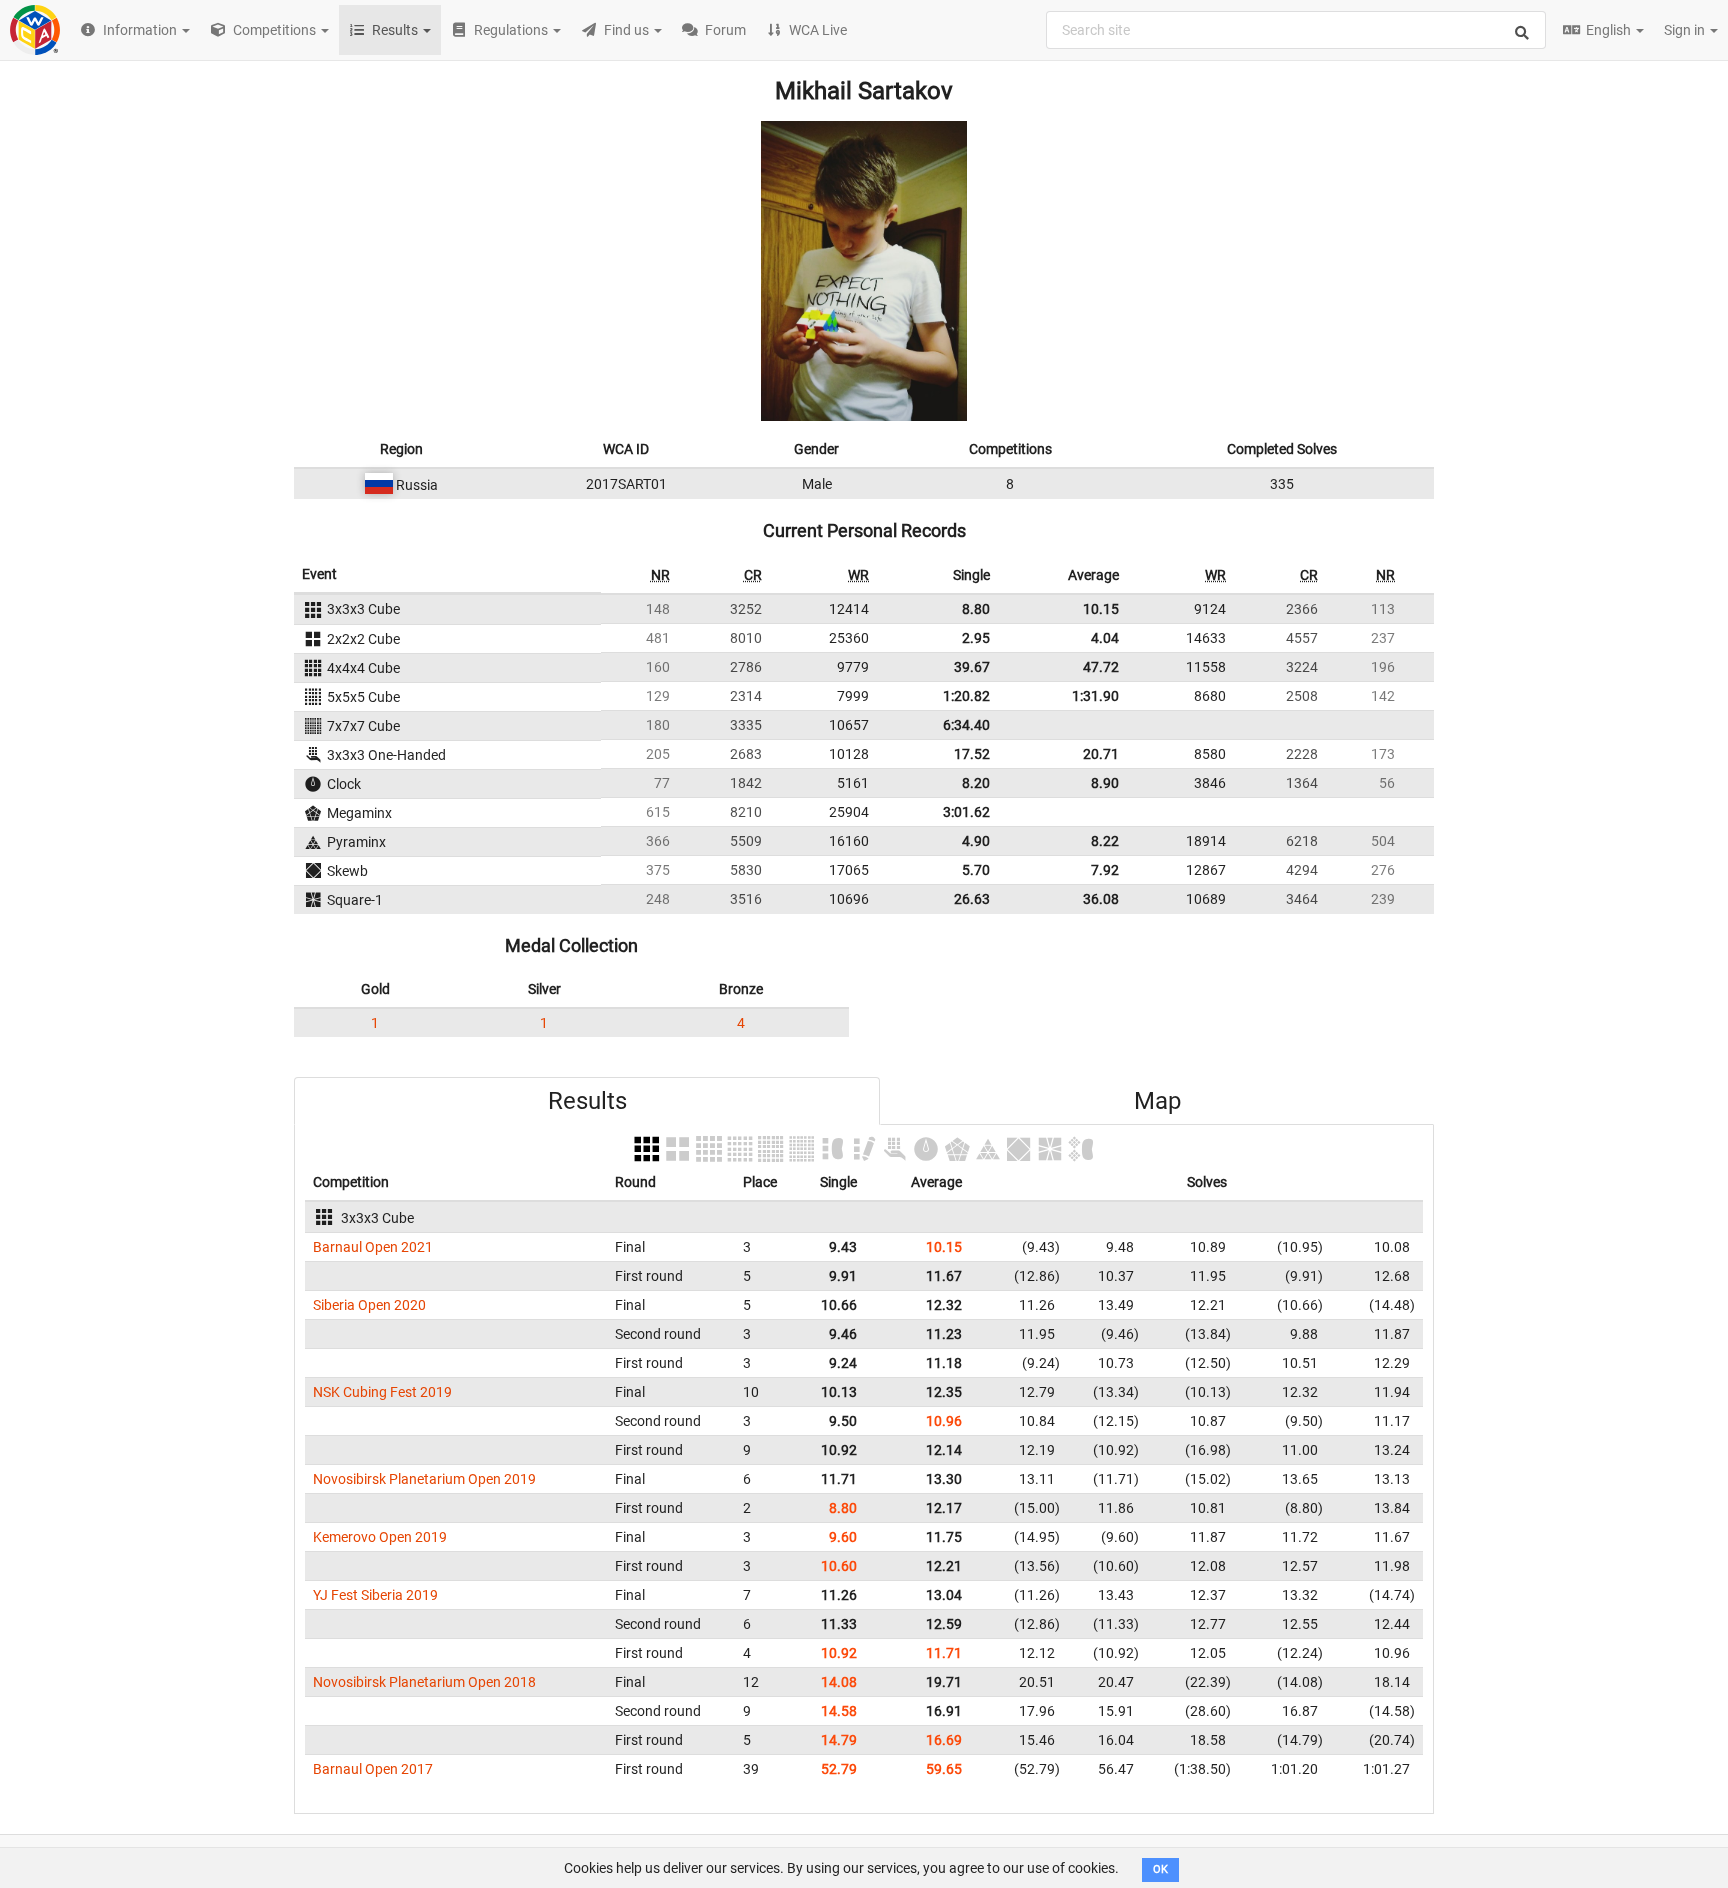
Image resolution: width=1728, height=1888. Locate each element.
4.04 (1105, 638)
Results (587, 1101)
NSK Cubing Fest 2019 (382, 1392)
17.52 (972, 754)
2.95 (976, 638)
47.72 (1101, 667)
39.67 (972, 667)
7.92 (1105, 870)
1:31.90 (1095, 696)
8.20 (976, 783)
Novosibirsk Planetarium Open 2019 (424, 1479)
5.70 (976, 870)
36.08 (1101, 899)
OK (1160, 1869)
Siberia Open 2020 (369, 1305)
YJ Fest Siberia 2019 (375, 1595)
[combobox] (1296, 30)
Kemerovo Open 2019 (380, 1537)
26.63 (972, 899)
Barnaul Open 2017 (373, 1769)
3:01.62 (966, 812)
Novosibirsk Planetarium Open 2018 (424, 1682)
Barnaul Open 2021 (373, 1247)
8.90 (1105, 783)
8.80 (976, 609)
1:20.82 (966, 696)
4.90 (976, 841)
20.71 (1101, 754)
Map (1157, 1101)
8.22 (1105, 841)
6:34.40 (966, 725)
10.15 (1101, 609)
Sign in (1686, 30)
